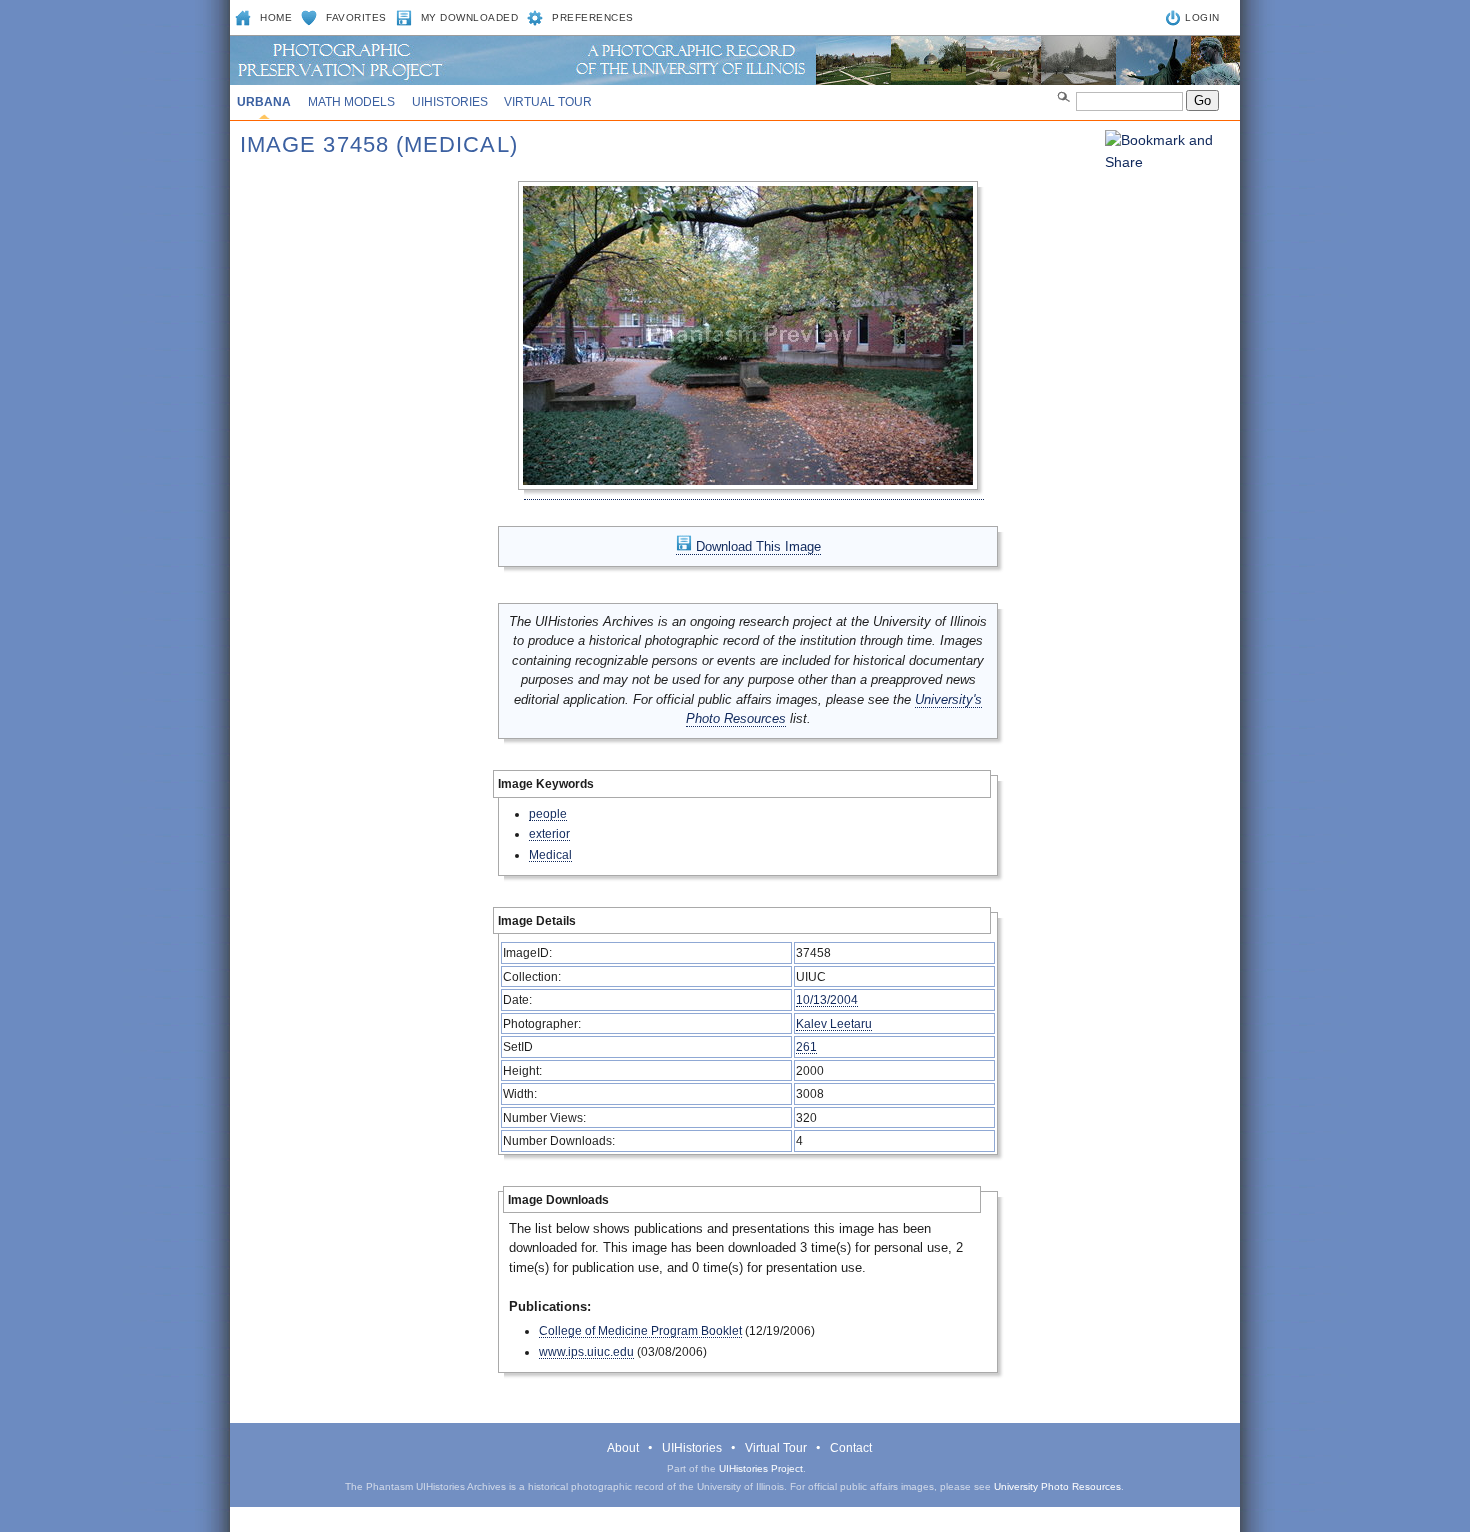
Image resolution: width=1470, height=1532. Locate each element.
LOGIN (1202, 17)
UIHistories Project (761, 1468)
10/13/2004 (827, 999)
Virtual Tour (548, 102)
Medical (550, 854)
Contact (851, 1448)
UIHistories (450, 102)
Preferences (593, 17)
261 (806, 1046)
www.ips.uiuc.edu (586, 1351)
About (623, 1448)
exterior (549, 833)
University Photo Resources (1057, 1486)
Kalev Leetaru (834, 1023)
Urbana (264, 102)
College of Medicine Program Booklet (640, 1330)
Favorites (356, 17)
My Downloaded (470, 17)
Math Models (351, 102)
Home (276, 17)
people (548, 813)
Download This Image (756, 546)
